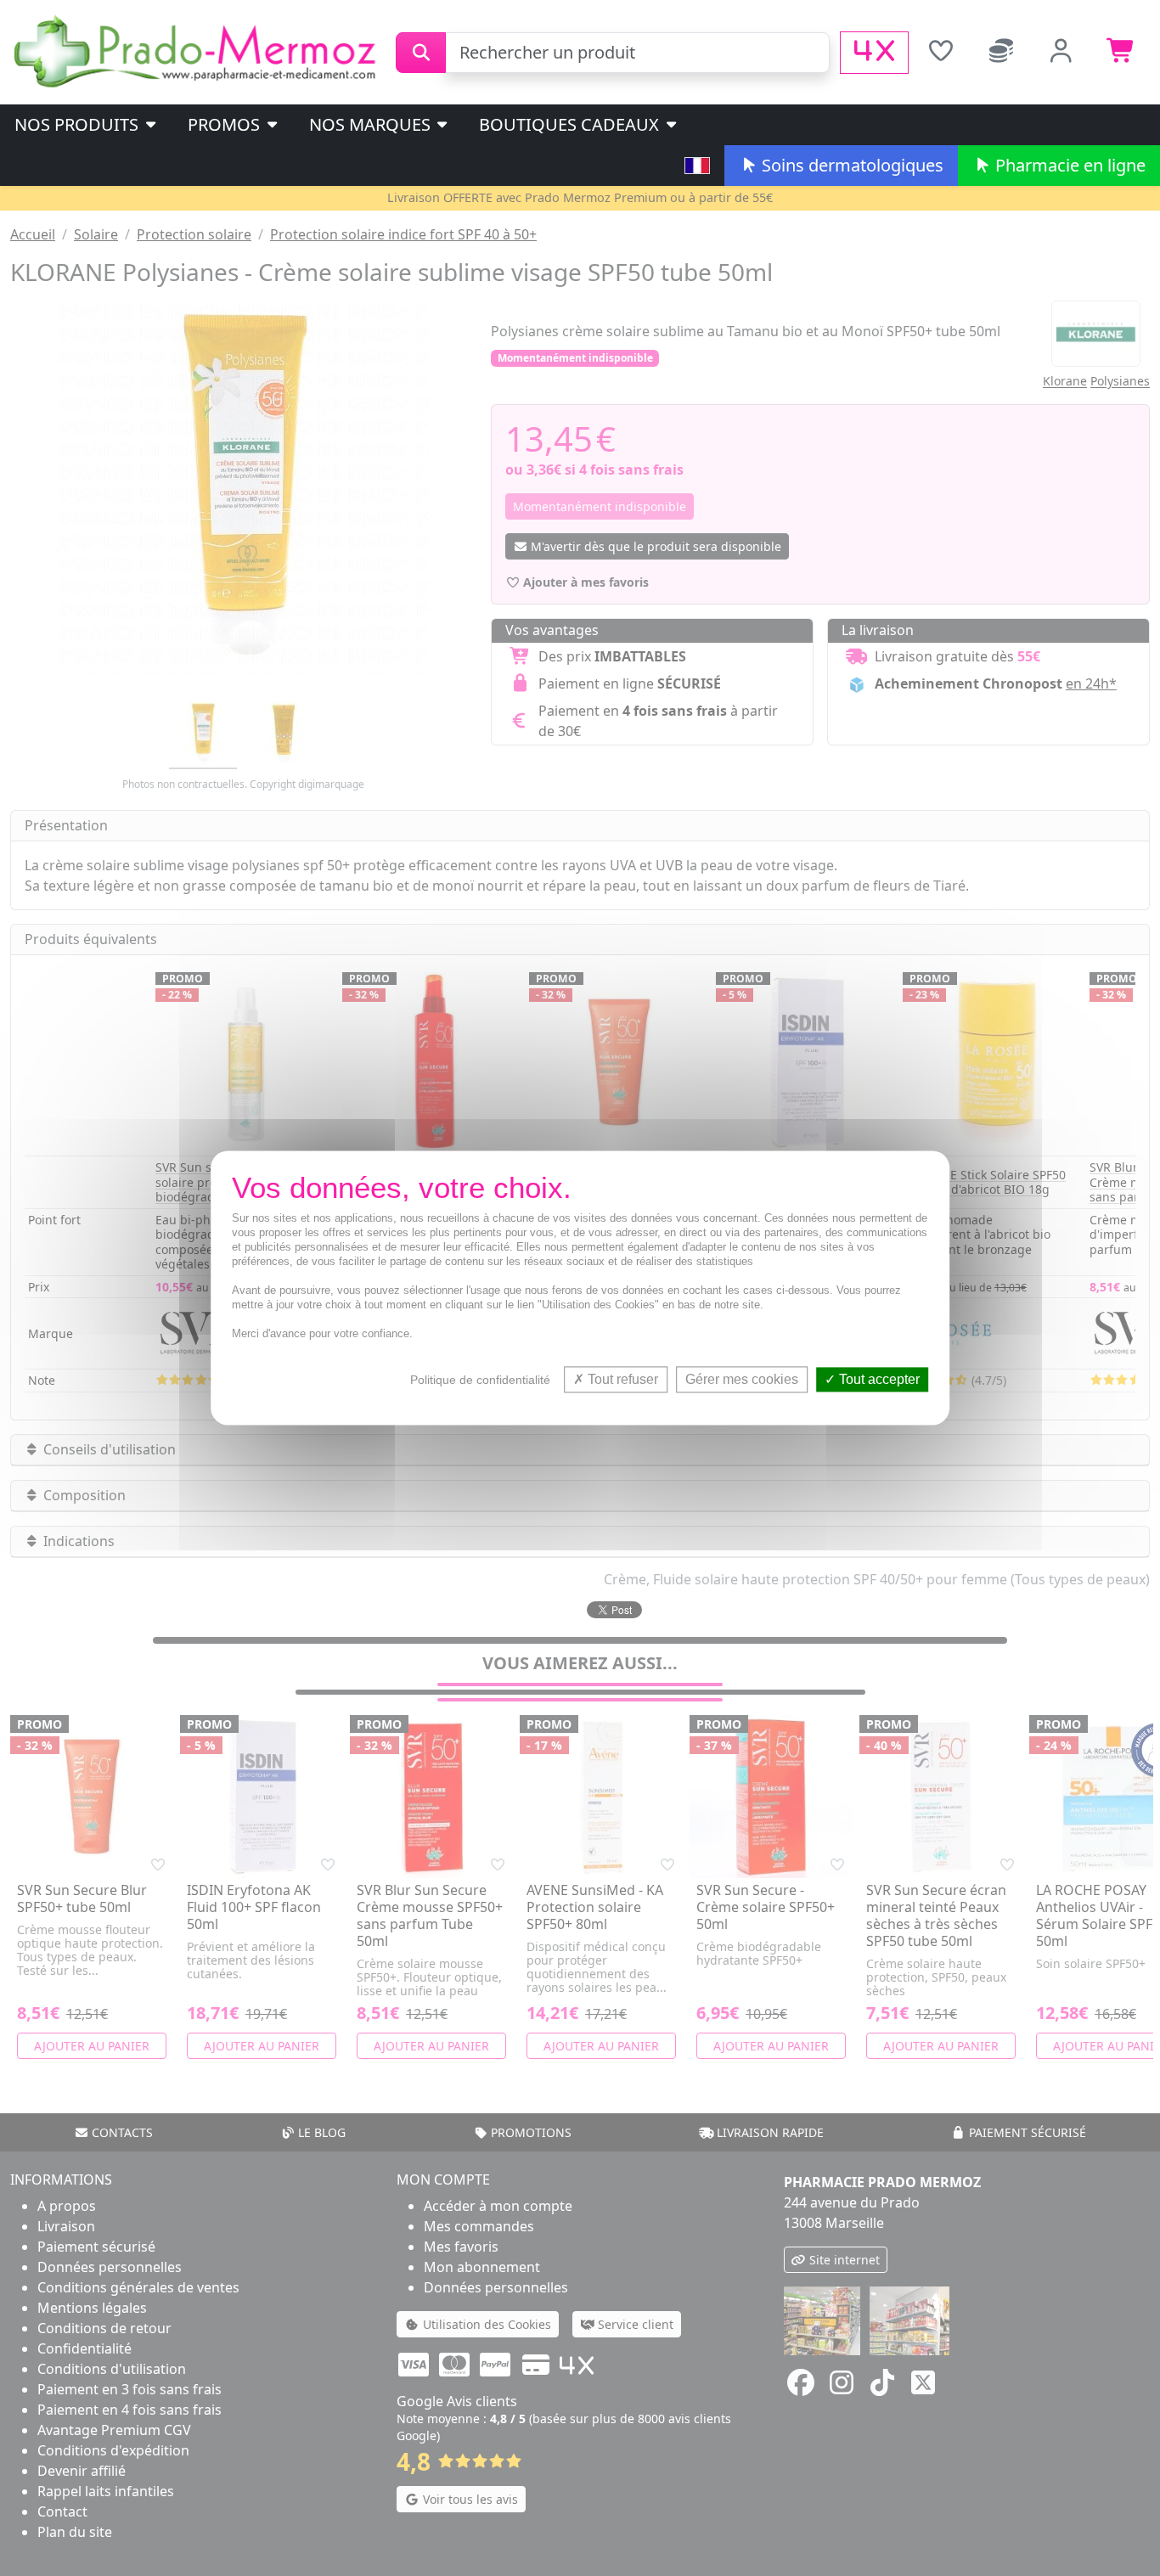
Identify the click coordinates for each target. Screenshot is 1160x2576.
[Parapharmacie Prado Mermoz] (198, 51)
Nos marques (372, 124)
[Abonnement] (1001, 53)
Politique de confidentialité (480, 1380)
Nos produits (79, 124)
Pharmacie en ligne (1068, 165)
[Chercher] (421, 53)
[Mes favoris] (940, 53)
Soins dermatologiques (850, 165)
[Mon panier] (1121, 53)
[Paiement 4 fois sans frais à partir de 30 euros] (874, 53)
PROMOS (226, 124)
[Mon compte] (1061, 53)
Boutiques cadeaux (571, 124)
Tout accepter (878, 1379)
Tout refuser (621, 1379)
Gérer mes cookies (742, 1379)
